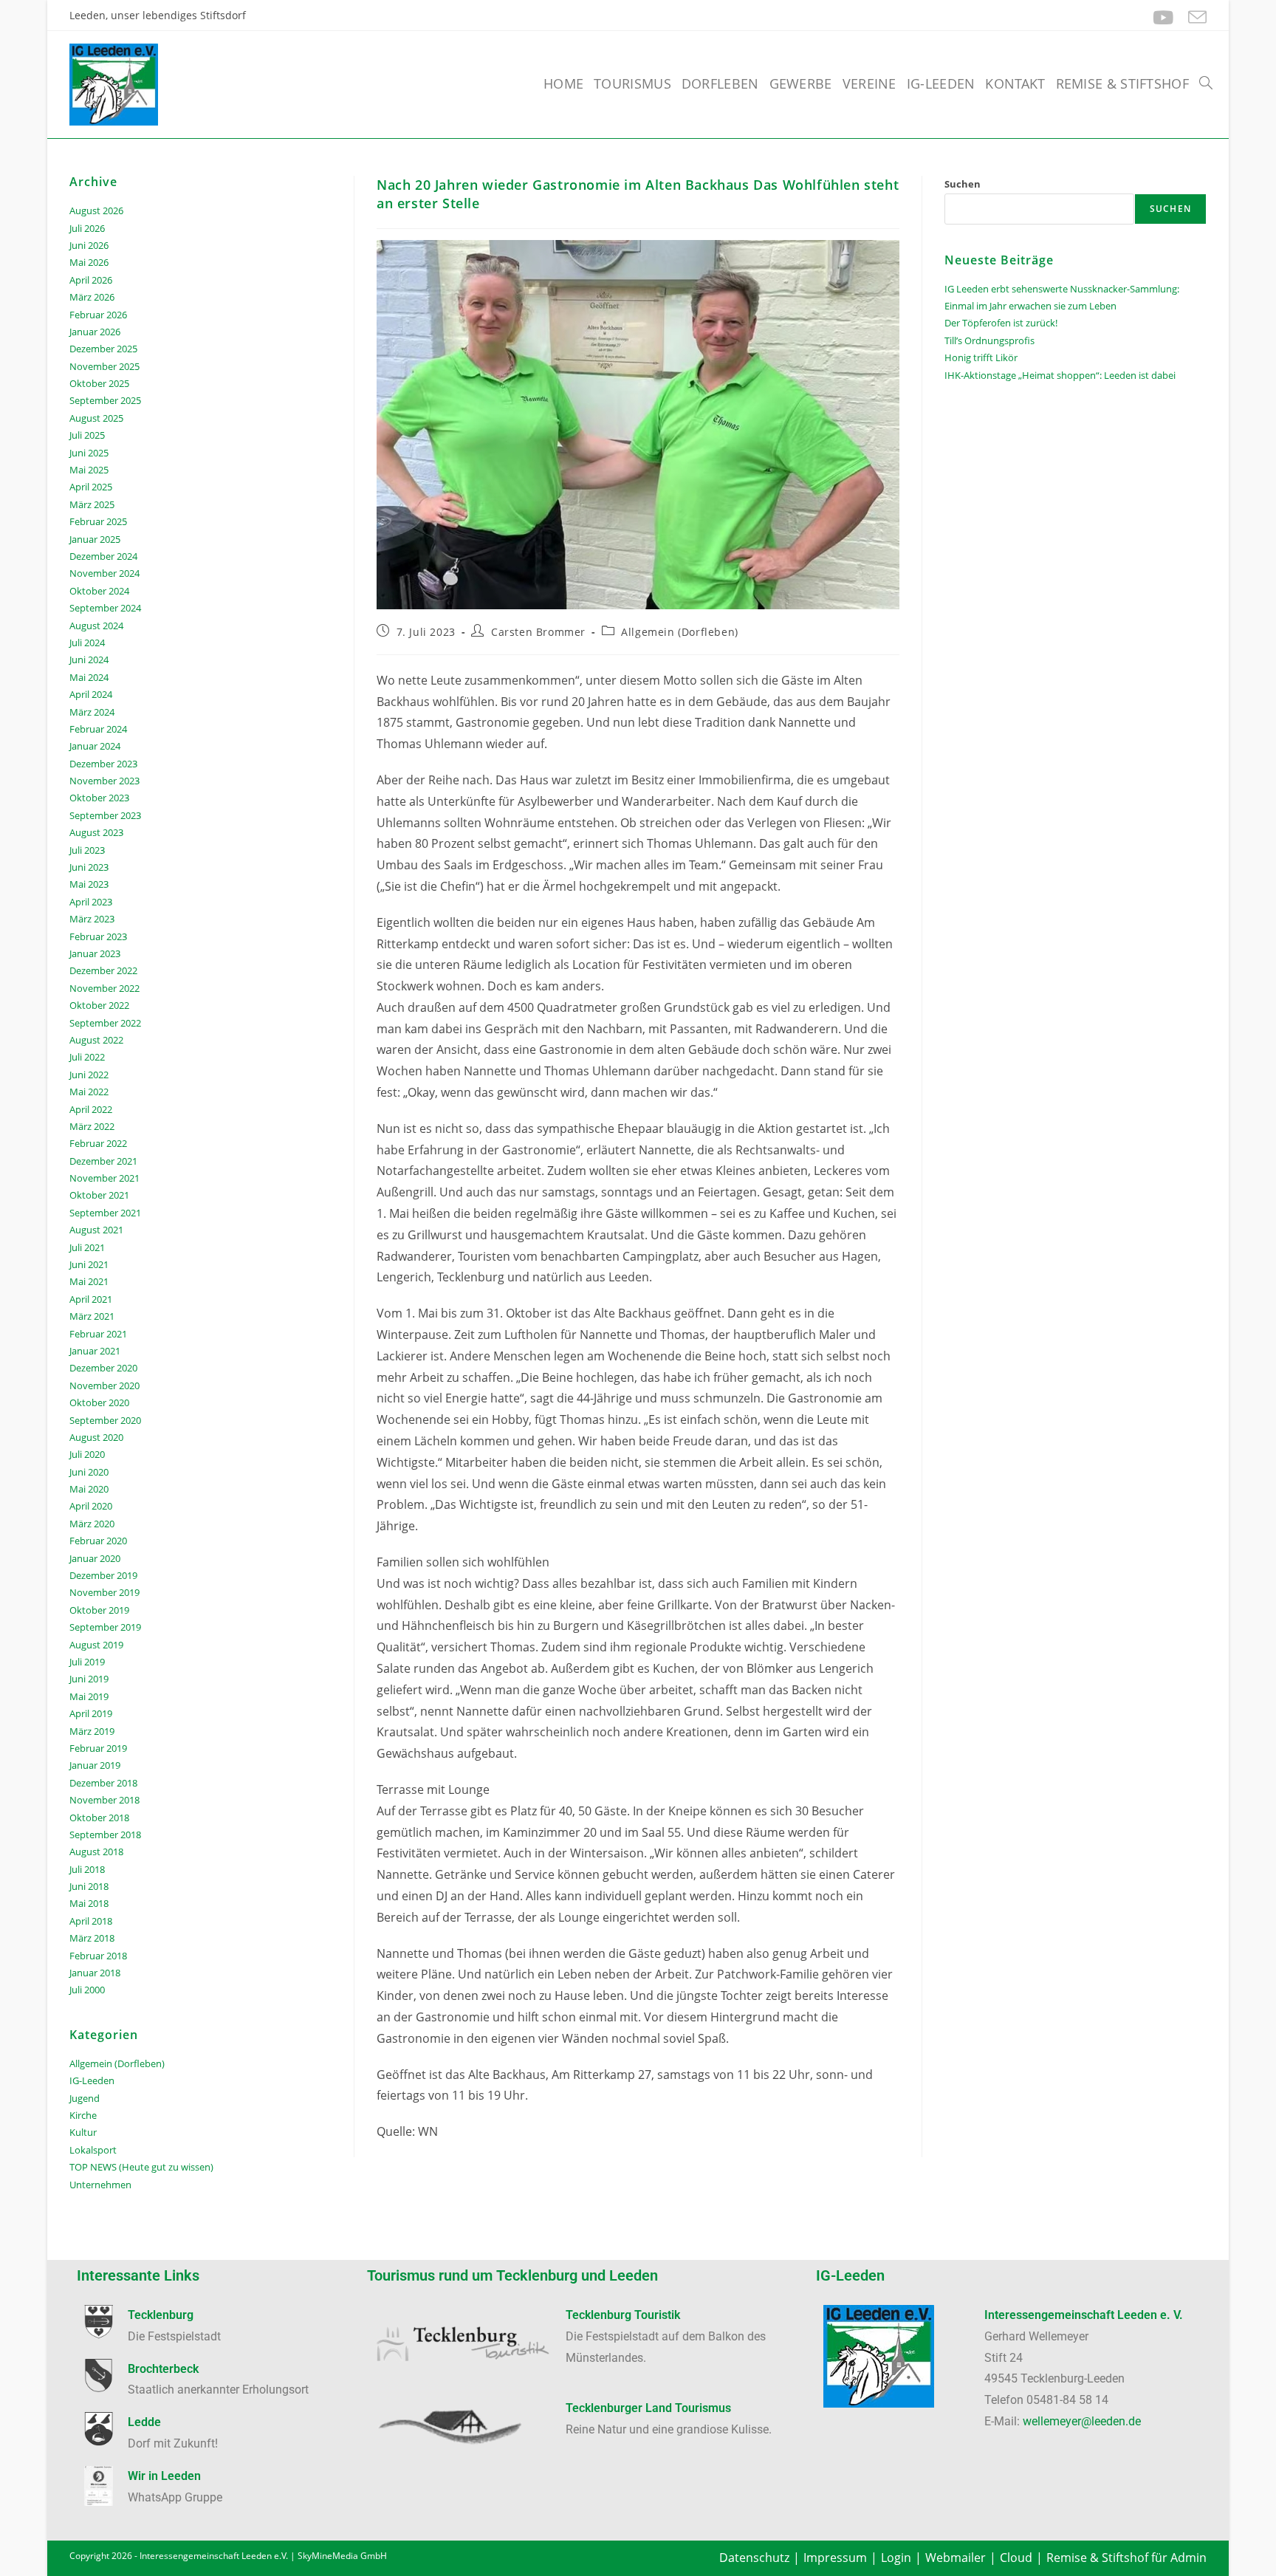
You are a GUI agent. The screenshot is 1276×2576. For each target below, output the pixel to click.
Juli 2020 (87, 1454)
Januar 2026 (95, 332)
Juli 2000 (87, 1990)
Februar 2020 (98, 1541)
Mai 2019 (89, 1696)
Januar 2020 (95, 1558)
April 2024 (91, 694)
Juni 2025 (89, 453)
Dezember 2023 (103, 764)
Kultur (83, 2132)
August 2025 (96, 418)
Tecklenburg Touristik (623, 2315)
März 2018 (92, 1938)
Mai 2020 (89, 1489)
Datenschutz (754, 2558)
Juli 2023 (87, 850)
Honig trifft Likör (981, 357)
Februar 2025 (98, 521)
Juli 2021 (87, 1247)
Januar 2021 (95, 1351)
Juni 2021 (89, 1264)
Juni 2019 (89, 1679)
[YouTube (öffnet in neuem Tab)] (1163, 17)
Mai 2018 (89, 1903)
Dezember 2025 (103, 349)
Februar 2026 (98, 315)
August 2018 (96, 1851)
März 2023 (92, 919)
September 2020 (105, 1420)
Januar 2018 (95, 1973)
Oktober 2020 (99, 1402)
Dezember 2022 (103, 970)
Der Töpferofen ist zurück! (1001, 323)
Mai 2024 (89, 677)
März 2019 (92, 1731)
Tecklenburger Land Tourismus (648, 2408)
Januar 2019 (95, 1765)
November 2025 (104, 366)
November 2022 (104, 988)
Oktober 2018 (99, 1818)
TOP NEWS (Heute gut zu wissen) (141, 2167)
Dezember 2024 (103, 556)
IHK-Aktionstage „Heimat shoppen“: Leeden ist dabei (1060, 375)
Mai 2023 (89, 884)
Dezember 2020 (103, 1368)
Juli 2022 (87, 1057)
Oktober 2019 (99, 1610)
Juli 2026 (87, 228)
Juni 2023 (89, 867)
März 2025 (92, 504)
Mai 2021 (89, 1281)
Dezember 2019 (103, 1575)
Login (896, 2558)
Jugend (85, 2098)
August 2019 (96, 1645)
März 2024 (92, 712)
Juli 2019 (87, 1662)
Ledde (144, 2422)
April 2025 (91, 487)
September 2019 (105, 1627)
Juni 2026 (89, 245)
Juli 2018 (87, 1869)
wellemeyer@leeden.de (1082, 2421)
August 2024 (96, 626)
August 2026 (96, 210)
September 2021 (105, 1213)
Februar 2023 (98, 936)
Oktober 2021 (99, 1195)
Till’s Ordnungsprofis (989, 340)
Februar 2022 (98, 1143)
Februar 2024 (98, 729)
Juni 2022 (89, 1075)
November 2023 (104, 781)
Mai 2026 (89, 262)
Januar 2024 (95, 746)
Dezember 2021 (103, 1161)
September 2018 (105, 1835)
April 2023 (91, 902)
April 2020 (91, 1506)
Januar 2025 (95, 539)
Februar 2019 (98, 1748)
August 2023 (96, 832)
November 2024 (104, 573)
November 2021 (104, 1178)
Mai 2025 (89, 470)
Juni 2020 (89, 1472)
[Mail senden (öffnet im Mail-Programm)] (1194, 17)
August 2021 (96, 1230)
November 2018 (104, 1800)
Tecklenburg (161, 2315)
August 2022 (96, 1040)
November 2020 (104, 1385)
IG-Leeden (92, 2080)
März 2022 (92, 1126)
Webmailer (956, 2558)
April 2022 (91, 1109)
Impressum (835, 2558)
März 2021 (92, 1316)
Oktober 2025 (99, 383)
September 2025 (105, 400)
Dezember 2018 (103, 1783)
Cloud (1016, 2558)
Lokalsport (93, 2150)
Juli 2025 (87, 435)
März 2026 (92, 297)
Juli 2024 (87, 643)
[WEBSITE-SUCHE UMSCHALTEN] (1206, 83)
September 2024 (105, 608)
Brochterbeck (163, 2369)
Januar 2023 (95, 953)
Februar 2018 (98, 1956)
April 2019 (91, 1713)
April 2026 (91, 280)
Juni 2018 (89, 1886)
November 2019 (104, 1592)
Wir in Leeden (164, 2476)
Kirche (83, 2115)
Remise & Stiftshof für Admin (1126, 2558)
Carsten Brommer (538, 632)
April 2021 (91, 1299)
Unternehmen (100, 2185)
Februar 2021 (98, 1334)
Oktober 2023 (99, 798)
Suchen (963, 184)
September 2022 (105, 1023)
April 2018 (91, 1921)
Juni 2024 (89, 660)
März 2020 (92, 1524)
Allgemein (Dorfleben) (680, 632)
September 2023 (105, 815)
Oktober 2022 (99, 1005)
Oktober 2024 (99, 591)
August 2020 (96, 1437)
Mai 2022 (89, 1092)
